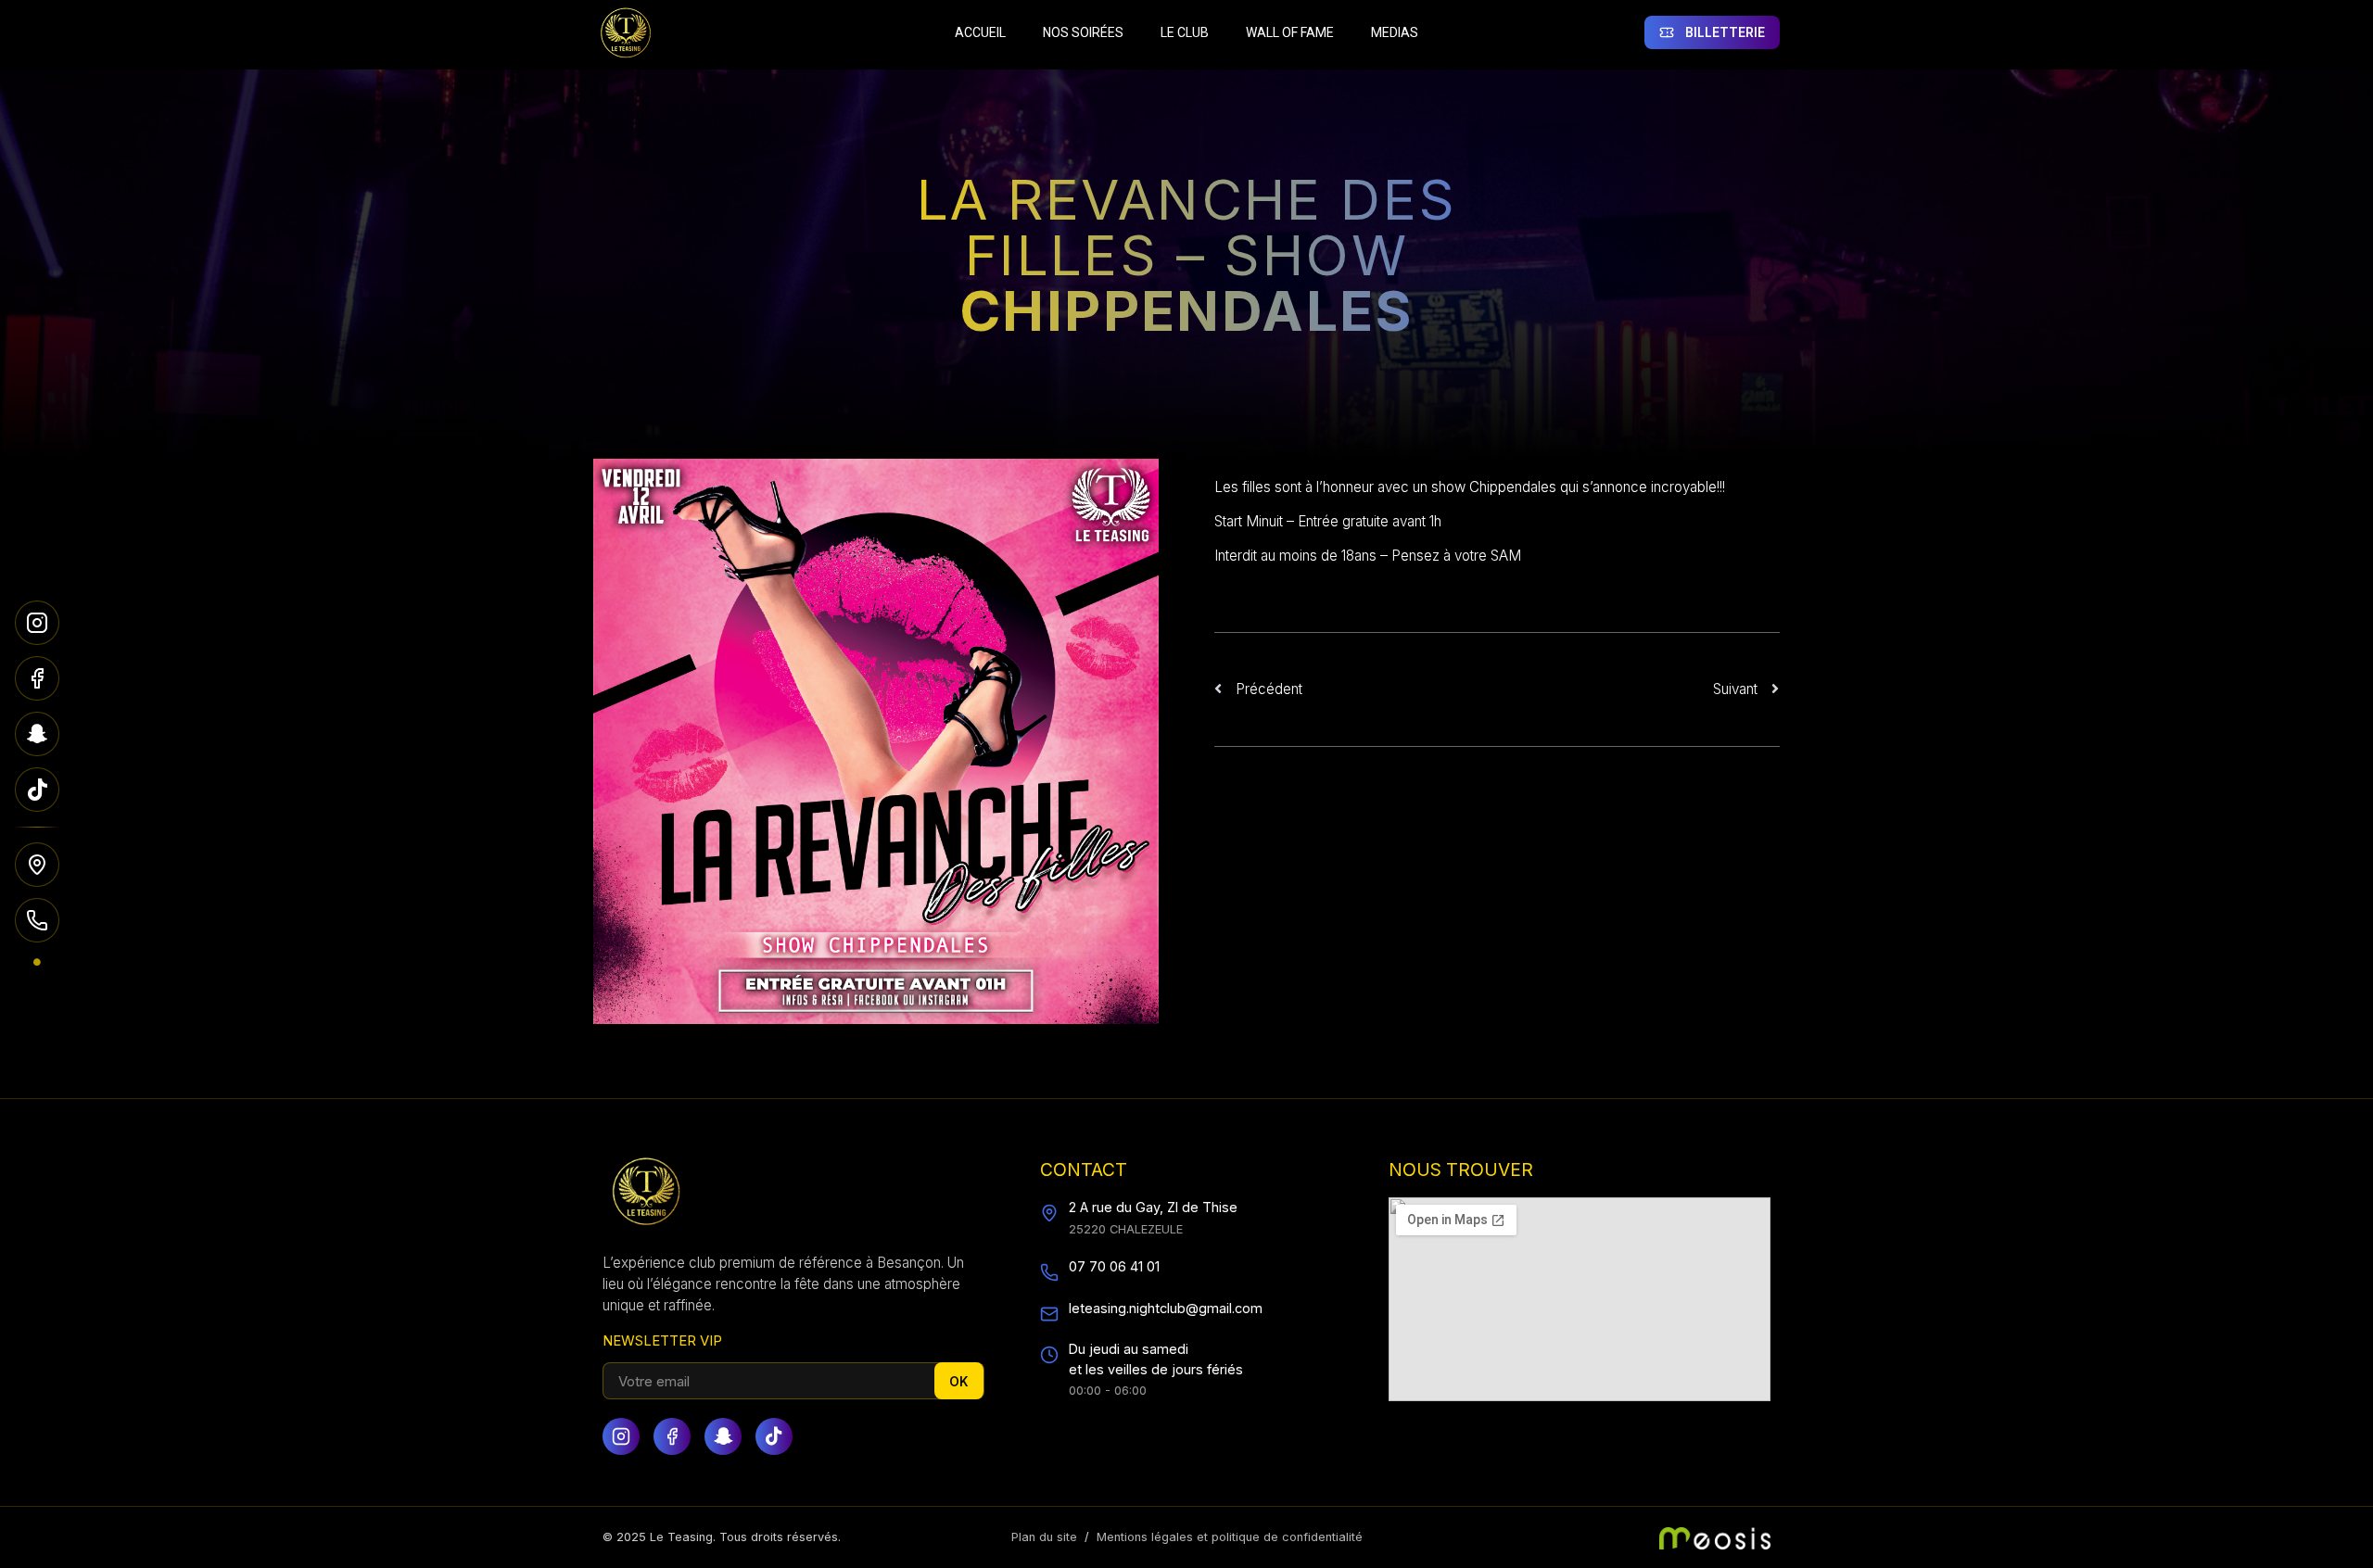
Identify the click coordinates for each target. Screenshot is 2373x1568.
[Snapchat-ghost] (723, 1436)
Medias (1395, 32)
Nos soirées (1083, 32)
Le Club (1185, 32)
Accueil (980, 32)
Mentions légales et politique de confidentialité (1230, 1537)
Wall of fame (1290, 32)
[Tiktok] (774, 1436)
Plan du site (1044, 1537)
